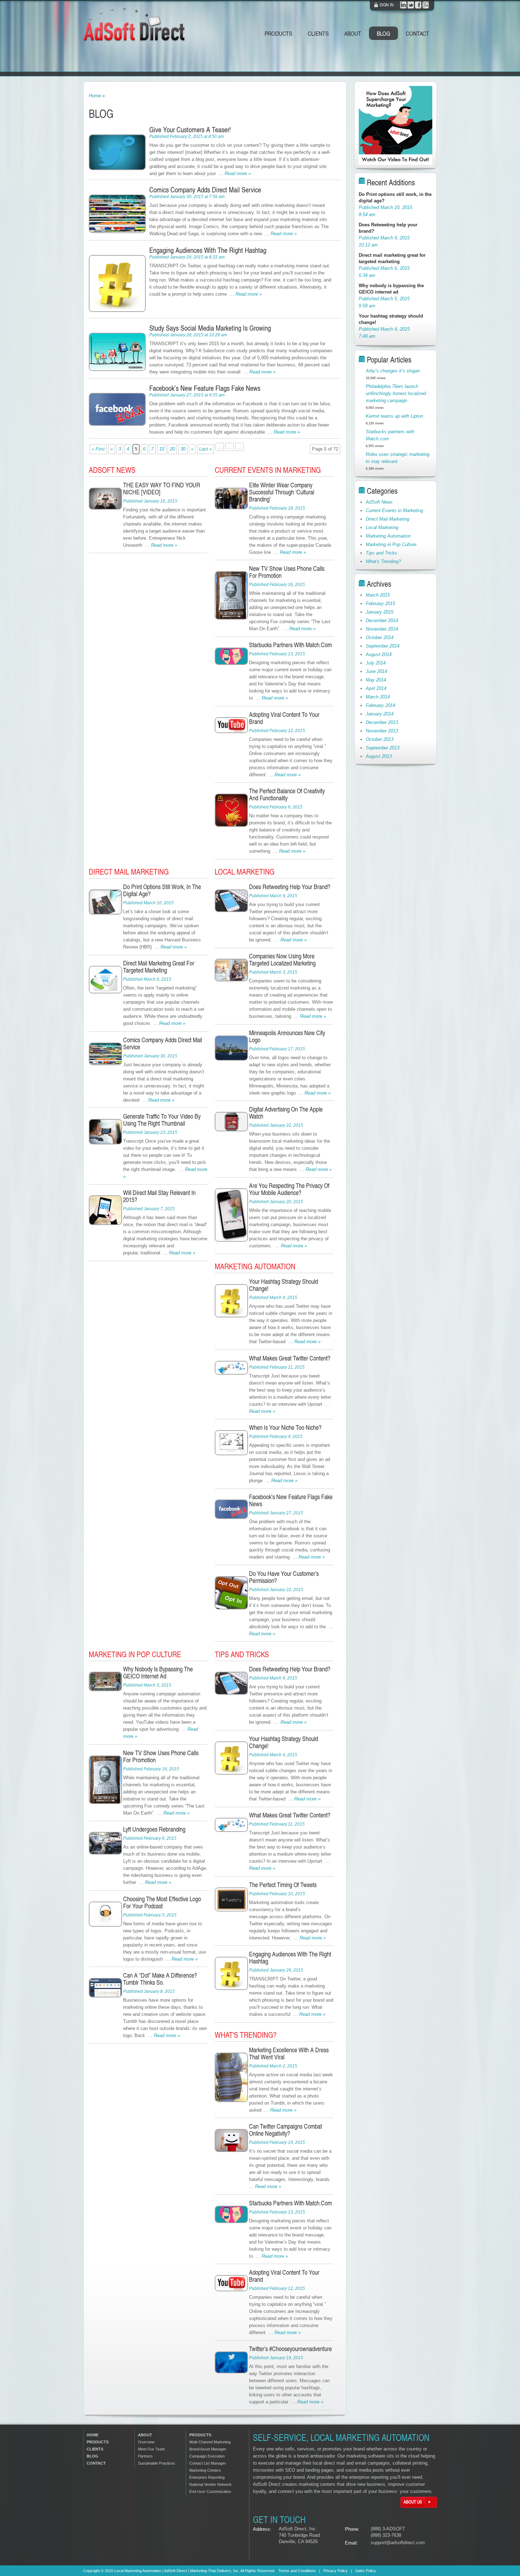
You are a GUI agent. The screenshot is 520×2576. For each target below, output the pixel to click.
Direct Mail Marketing (129, 872)
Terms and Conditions (297, 2571)
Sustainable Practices (157, 2463)
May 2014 (376, 680)
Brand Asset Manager (208, 2449)
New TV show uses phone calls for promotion (287, 572)
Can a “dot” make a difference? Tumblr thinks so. (160, 1979)
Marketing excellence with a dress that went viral (289, 2053)
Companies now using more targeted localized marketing (282, 959)
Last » (206, 449)
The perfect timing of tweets (283, 1884)
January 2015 (380, 612)
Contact (417, 33)
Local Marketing (245, 872)
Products (278, 33)
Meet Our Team (151, 2449)
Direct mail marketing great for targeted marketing (159, 966)
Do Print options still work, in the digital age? (162, 890)
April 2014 (376, 688)
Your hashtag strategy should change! (284, 1285)
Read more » (238, 173)
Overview (146, 2442)
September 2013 (383, 748)
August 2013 (379, 756)
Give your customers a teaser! (190, 129)
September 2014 (383, 646)
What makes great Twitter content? (290, 1358)
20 (172, 449)
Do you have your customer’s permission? (284, 1577)
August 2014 (379, 654)
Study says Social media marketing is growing (210, 328)
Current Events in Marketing (268, 470)
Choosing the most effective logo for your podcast (162, 1902)
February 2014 (380, 705)
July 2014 (376, 663)
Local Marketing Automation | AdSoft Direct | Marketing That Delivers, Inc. (177, 2571)
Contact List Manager (208, 2463)
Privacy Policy (336, 2571)
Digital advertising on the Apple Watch (286, 1112)
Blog (383, 33)
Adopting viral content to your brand (284, 718)
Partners (145, 2456)
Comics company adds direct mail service (205, 190)
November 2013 (382, 731)
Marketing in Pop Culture (135, 1654)
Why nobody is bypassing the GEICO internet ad (158, 1672)
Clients (318, 33)
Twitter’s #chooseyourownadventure (290, 2348)
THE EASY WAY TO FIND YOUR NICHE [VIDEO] (162, 488)
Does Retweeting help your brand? (290, 886)
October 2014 (380, 637)
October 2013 (380, 739)
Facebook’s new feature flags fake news (205, 388)
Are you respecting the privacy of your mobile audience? (289, 1189)
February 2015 (380, 604)
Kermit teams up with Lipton (394, 416)
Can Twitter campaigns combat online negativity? (285, 2130)
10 (162, 449)
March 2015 (378, 595)
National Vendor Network (210, 2484)
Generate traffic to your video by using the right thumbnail (162, 1119)
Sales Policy (366, 2571)
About (353, 33)
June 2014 (376, 671)
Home (95, 96)
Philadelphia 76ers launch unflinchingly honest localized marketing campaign (396, 393)
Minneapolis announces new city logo (287, 1036)
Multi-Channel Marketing (210, 2442)
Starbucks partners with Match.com (290, 645)
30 (183, 449)
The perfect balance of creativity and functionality (287, 794)
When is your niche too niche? (285, 1427)
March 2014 (378, 697)
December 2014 (382, 620)
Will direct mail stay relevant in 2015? (159, 1196)
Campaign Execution (207, 2456)
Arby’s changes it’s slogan (393, 371)
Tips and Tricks (242, 1654)
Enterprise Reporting (207, 2477)
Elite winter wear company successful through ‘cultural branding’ (282, 492)
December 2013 (382, 722)
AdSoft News (112, 470)
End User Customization (210, 2491)
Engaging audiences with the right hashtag (208, 250)
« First (98, 449)
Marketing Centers (205, 2470)
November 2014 (382, 629)
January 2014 (380, 714)
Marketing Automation (255, 1266)
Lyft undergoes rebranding (154, 1829)
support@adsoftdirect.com (398, 2543)
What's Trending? (246, 2035)
